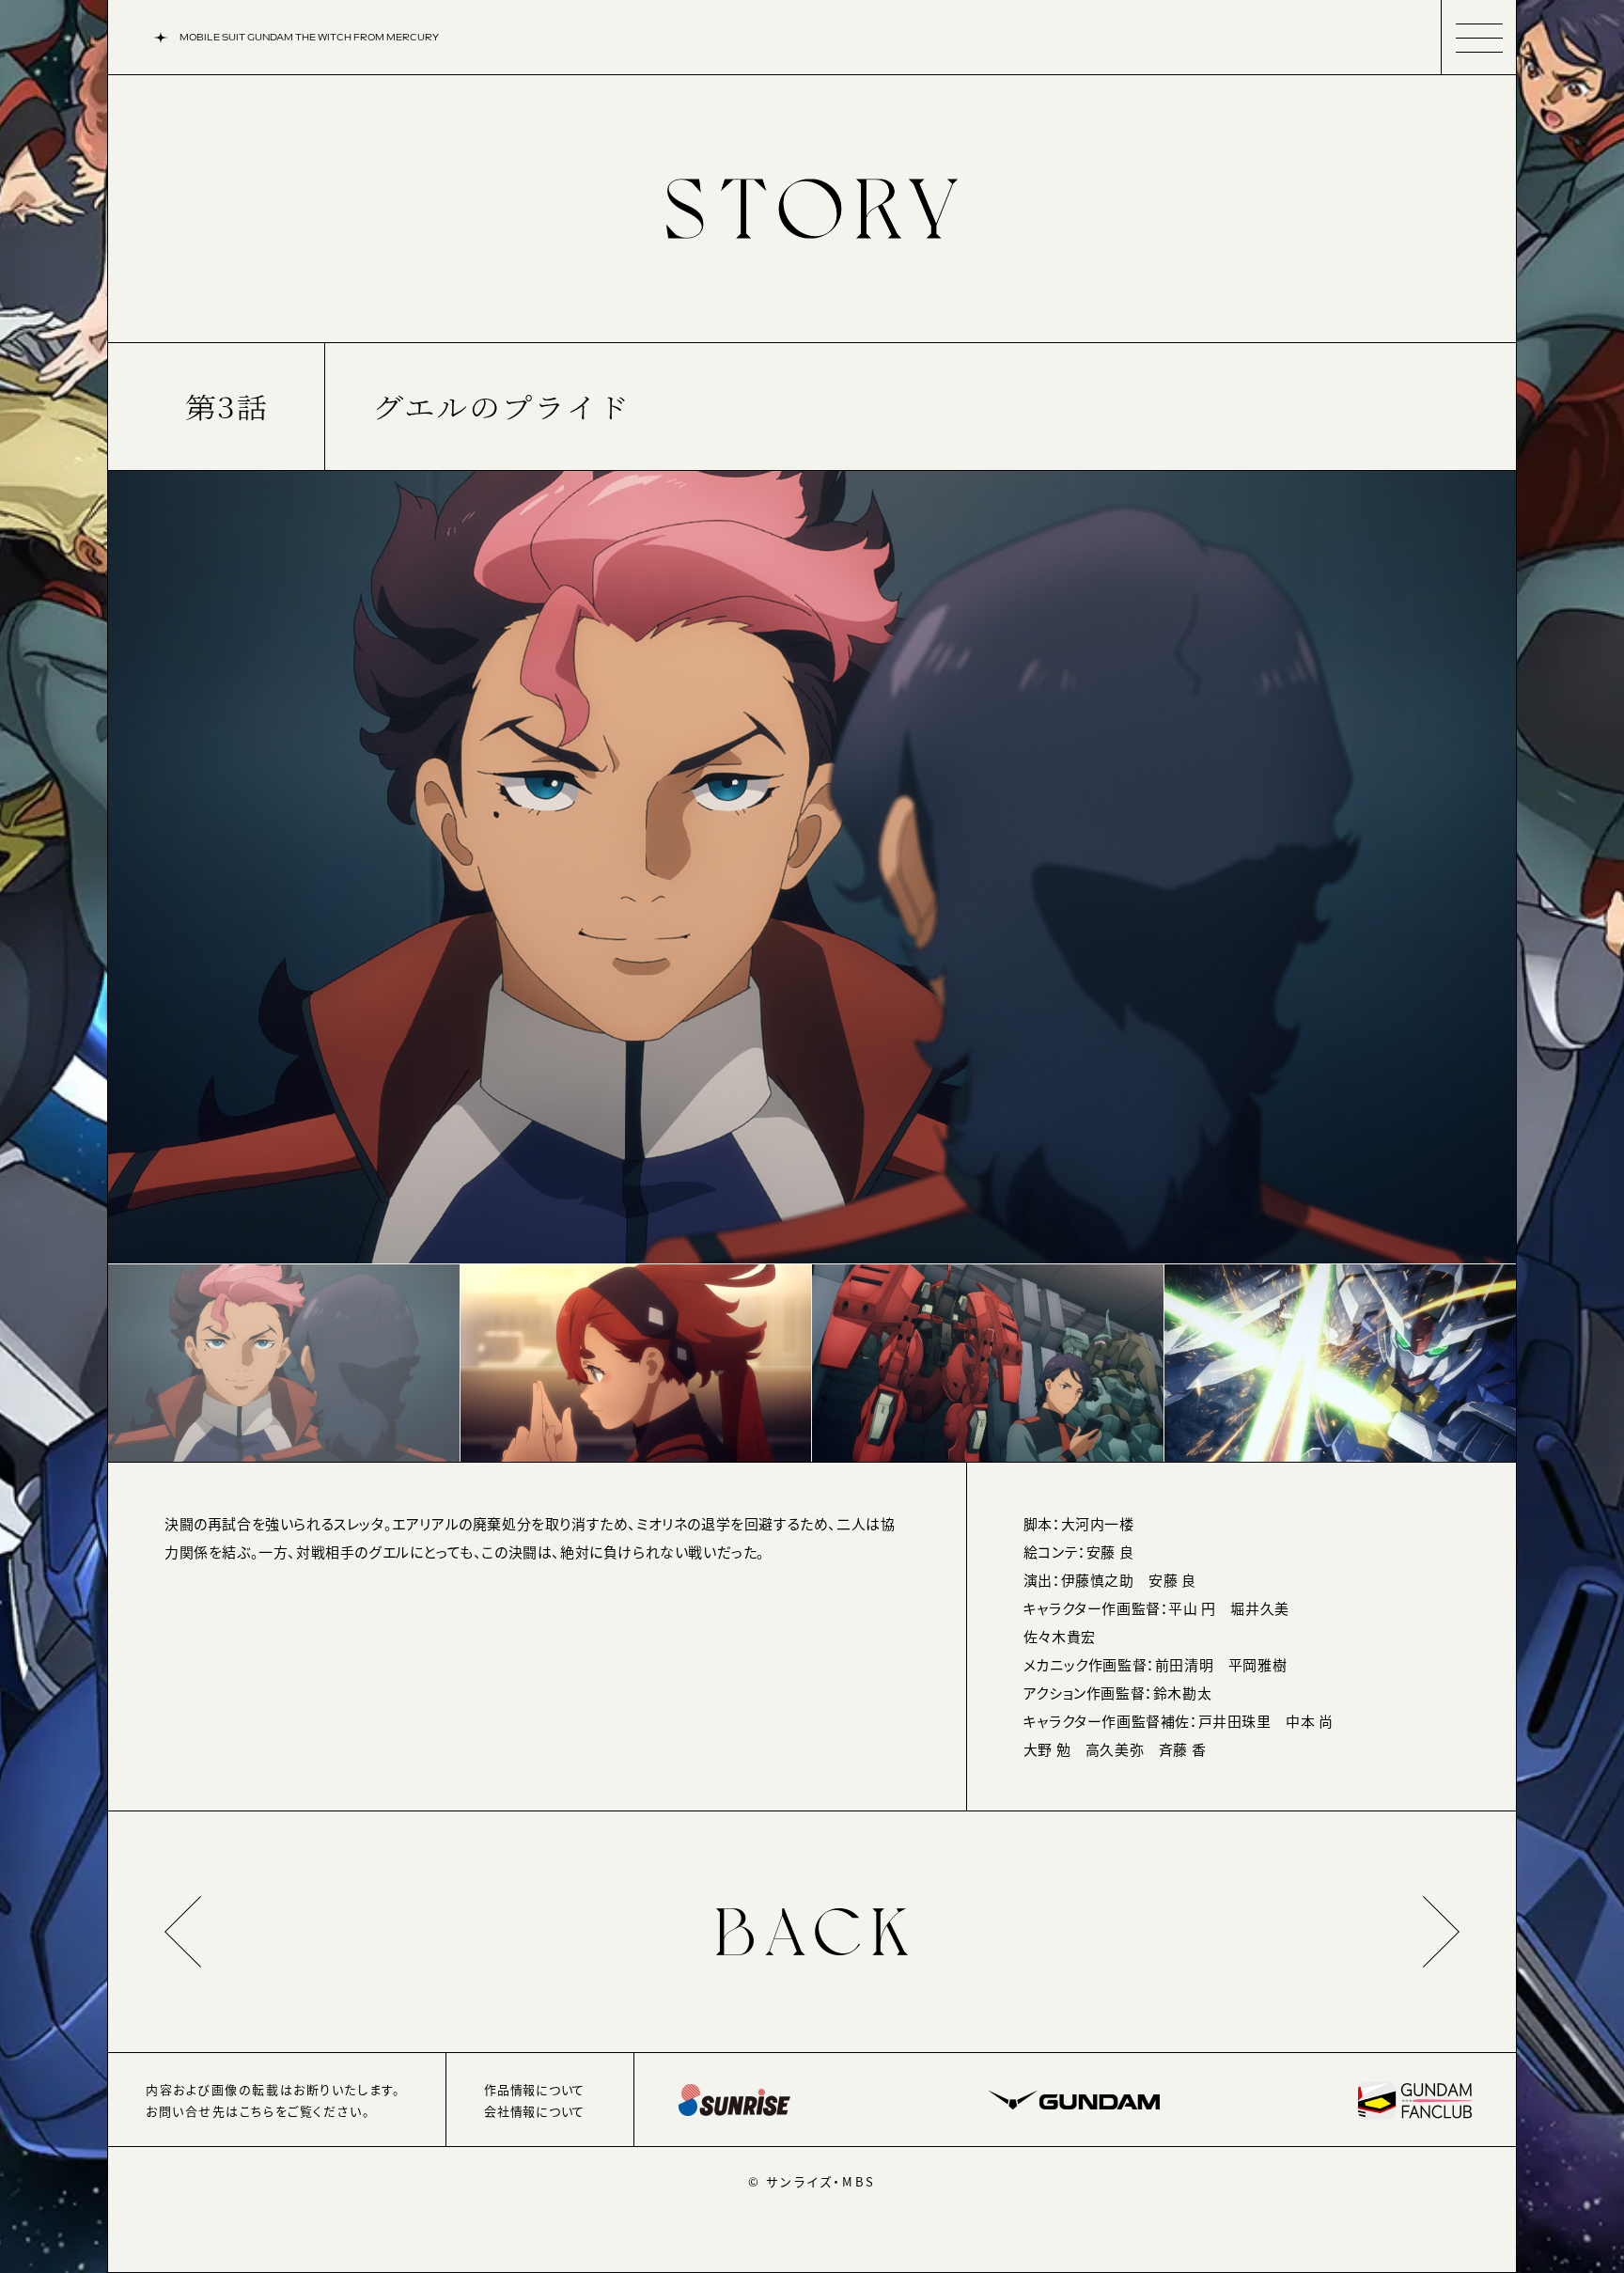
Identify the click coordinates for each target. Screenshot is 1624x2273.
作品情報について (534, 2089)
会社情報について (534, 2111)
